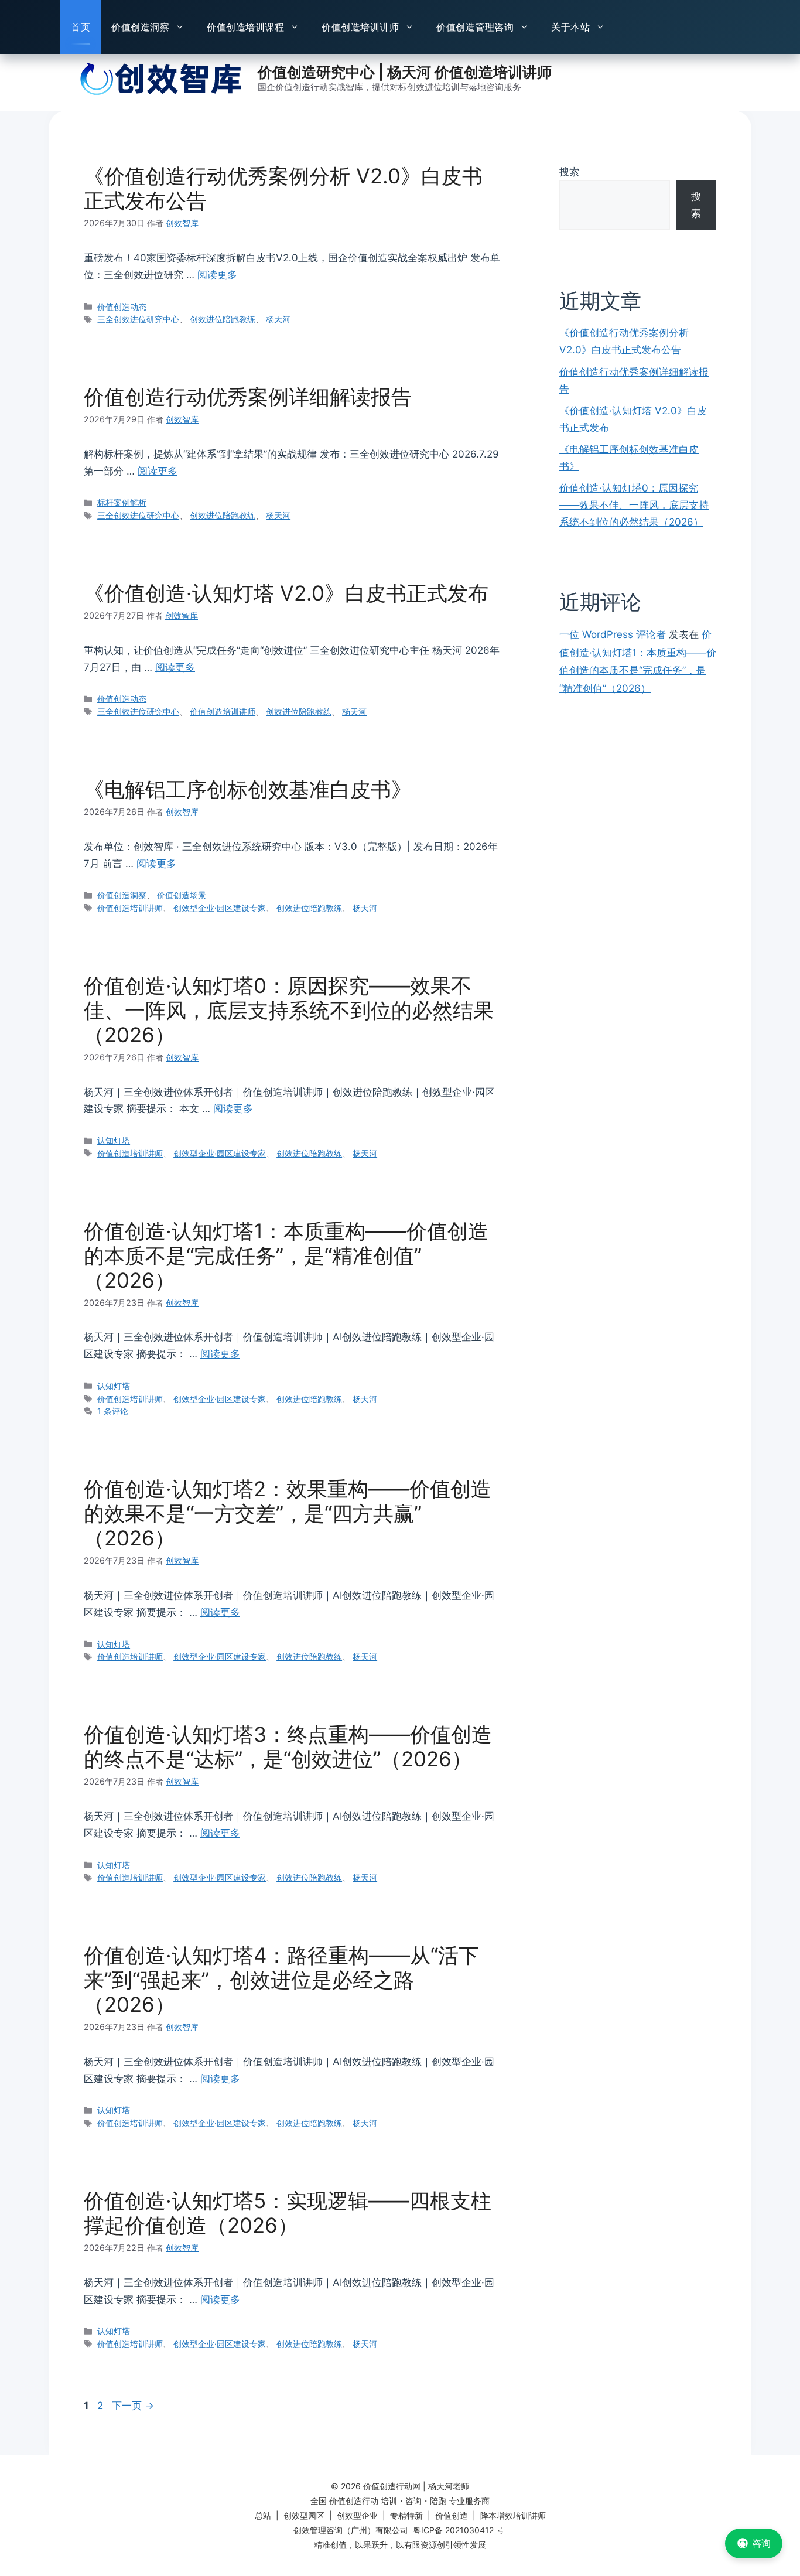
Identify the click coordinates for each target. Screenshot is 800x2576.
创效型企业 (357, 2515)
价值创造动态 (122, 307)
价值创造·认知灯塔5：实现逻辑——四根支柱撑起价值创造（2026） (288, 2213)
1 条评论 (113, 1411)
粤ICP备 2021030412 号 (459, 2530)
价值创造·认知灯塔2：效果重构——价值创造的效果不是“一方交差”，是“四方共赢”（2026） (288, 1513)
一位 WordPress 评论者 (613, 634)
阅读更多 (217, 275)
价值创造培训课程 (245, 27)
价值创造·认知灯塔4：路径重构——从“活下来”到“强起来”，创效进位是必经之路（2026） (281, 1980)
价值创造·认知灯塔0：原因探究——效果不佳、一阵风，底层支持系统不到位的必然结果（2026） (289, 1010)
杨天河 (278, 319)
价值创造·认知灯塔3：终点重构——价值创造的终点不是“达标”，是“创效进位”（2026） (288, 1746)
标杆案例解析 (122, 502)
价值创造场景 (182, 895)
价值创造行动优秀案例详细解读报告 (248, 397)
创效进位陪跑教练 (223, 319)
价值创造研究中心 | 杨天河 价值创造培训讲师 (405, 72)
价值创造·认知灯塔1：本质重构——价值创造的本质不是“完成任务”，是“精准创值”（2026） (286, 1255)
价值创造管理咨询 (475, 27)
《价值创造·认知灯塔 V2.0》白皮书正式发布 (286, 593)
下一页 (133, 2406)
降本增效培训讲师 (513, 2515)
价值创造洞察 (140, 27)
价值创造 (452, 2515)
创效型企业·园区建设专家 (220, 908)
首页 (81, 27)
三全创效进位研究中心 (138, 319)
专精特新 (406, 2515)
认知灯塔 (114, 1140)
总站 (263, 2515)
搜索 (569, 172)
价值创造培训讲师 (360, 27)
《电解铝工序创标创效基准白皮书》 (248, 789)
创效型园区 (304, 2515)
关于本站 (570, 27)
